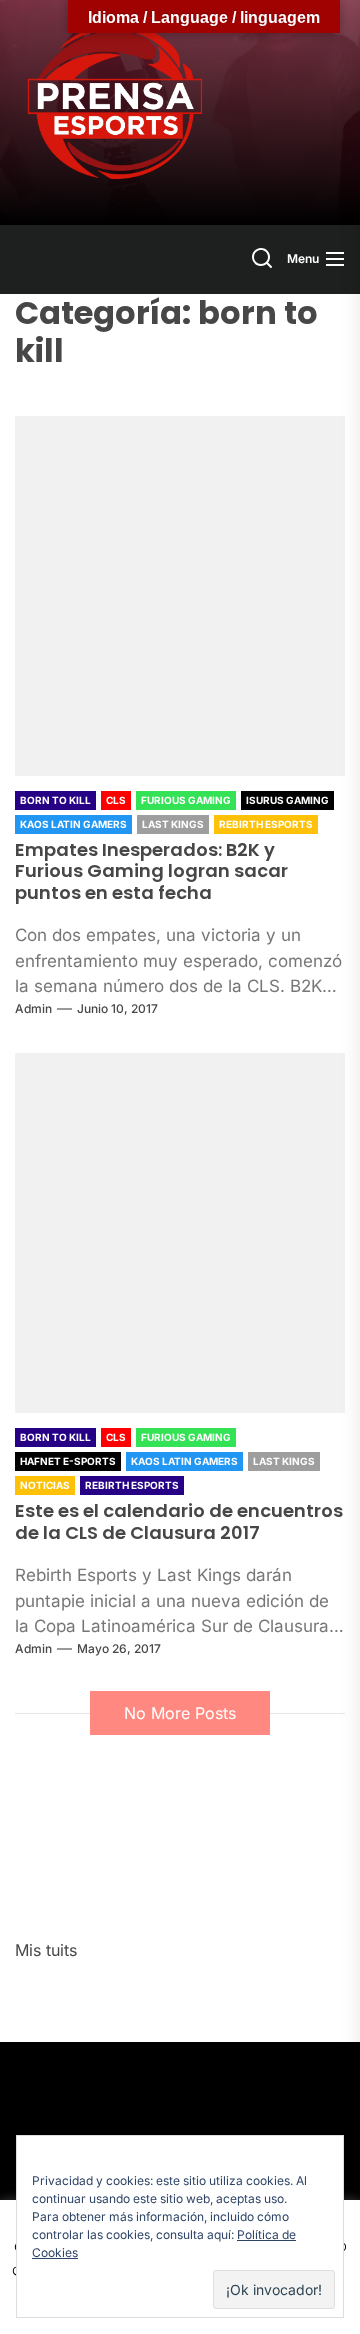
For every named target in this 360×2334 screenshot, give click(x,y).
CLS (116, 800)
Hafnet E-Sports (68, 1461)
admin (33, 1008)
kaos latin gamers (73, 824)
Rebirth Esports (266, 824)
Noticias (45, 1485)
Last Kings (173, 824)
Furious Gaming (186, 800)
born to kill (55, 800)
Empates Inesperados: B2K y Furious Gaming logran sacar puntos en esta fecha (151, 871)
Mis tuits (46, 1950)
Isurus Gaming (287, 800)
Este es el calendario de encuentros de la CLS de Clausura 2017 (179, 1521)
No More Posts (180, 1713)
